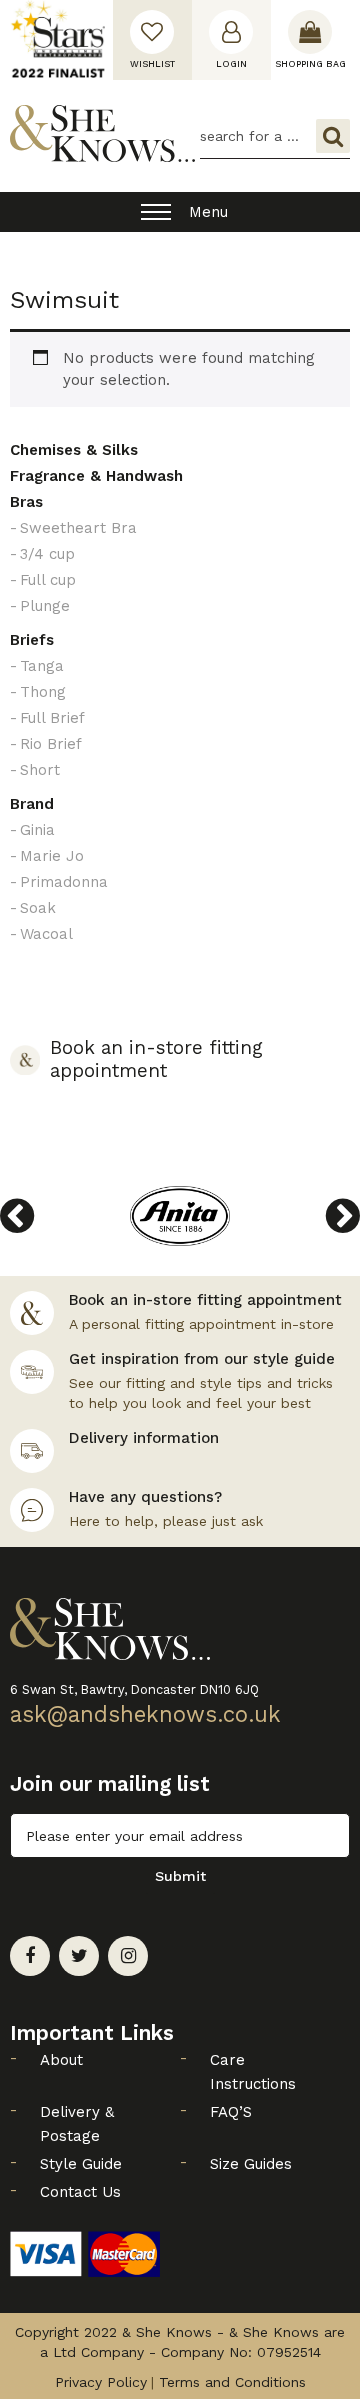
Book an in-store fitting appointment (156, 1059)
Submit (180, 1876)
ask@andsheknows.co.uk (145, 1714)
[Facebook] (30, 1956)
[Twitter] (79, 1956)
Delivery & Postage (77, 2124)
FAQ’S (231, 2112)
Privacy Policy (101, 2382)
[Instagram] (128, 1956)
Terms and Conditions (232, 2382)
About (61, 2060)
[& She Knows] (102, 133)
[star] (57, 40)
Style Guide (81, 2164)
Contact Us (80, 2192)
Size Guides (251, 2164)
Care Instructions (253, 2072)
